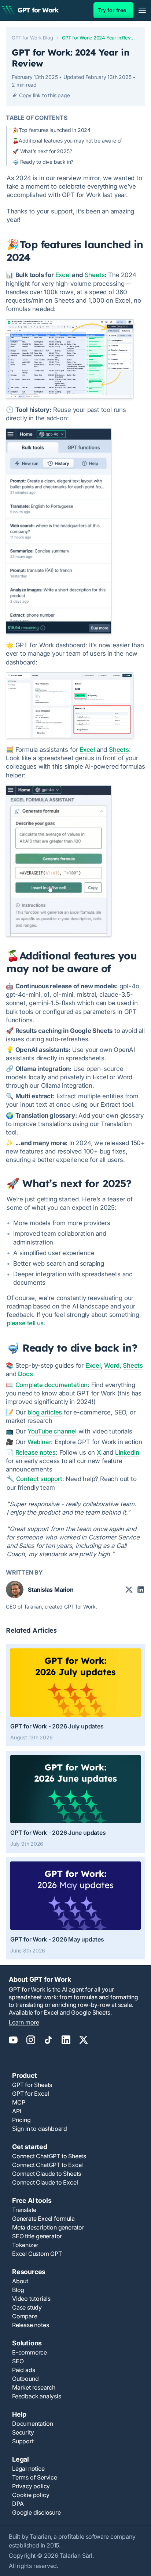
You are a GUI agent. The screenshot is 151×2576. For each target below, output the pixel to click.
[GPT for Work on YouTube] (13, 2044)
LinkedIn (127, 1452)
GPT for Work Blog (32, 38)
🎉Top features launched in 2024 (51, 130)
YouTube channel (52, 1431)
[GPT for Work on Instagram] (31, 2044)
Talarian (40, 2537)
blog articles (45, 1412)
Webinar (39, 1442)
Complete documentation (52, 1385)
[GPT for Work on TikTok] (48, 2044)
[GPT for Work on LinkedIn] (66, 2044)
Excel (63, 275)
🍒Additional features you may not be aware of (67, 141)
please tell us (25, 1323)
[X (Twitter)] (129, 1590)
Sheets (95, 275)
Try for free (112, 10)
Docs (25, 1374)
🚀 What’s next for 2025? (42, 151)
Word (112, 1365)
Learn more (24, 2022)
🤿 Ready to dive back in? (43, 162)
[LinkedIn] (141, 1590)
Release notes (36, 1452)
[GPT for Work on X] (84, 2044)
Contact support (39, 1479)
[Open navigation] (142, 10)
